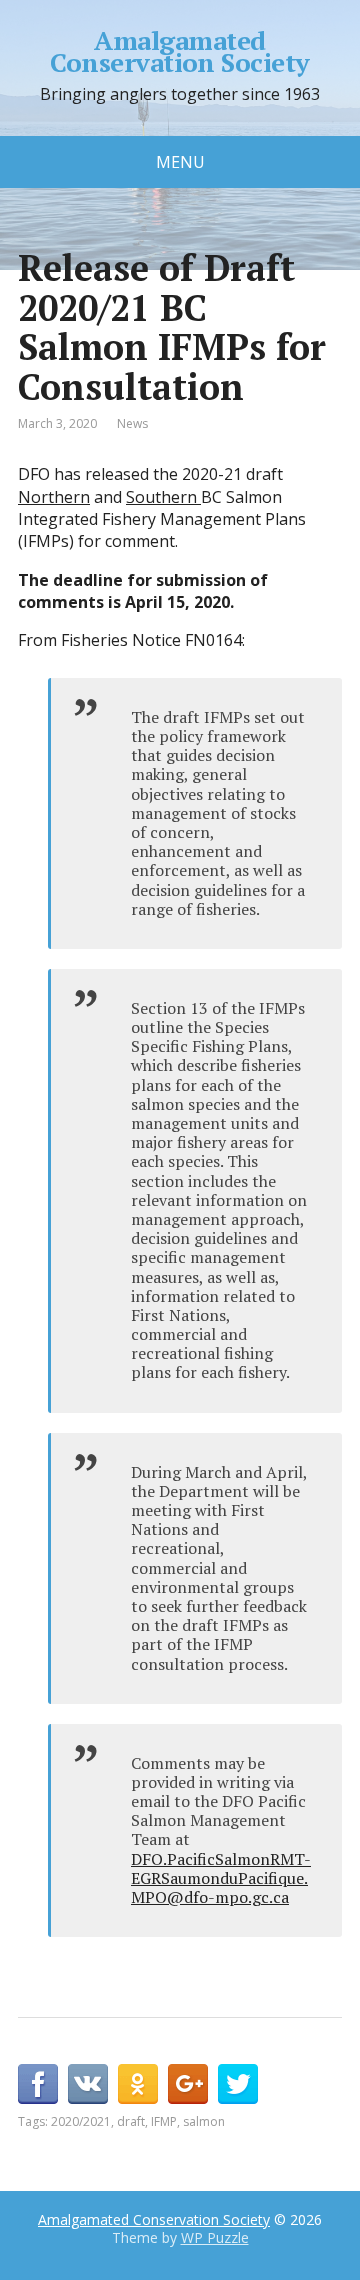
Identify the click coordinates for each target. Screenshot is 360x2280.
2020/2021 (81, 2121)
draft (131, 2121)
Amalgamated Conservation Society (180, 51)
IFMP (164, 2121)
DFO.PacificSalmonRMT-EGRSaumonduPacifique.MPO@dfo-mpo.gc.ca (221, 1878)
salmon (204, 2121)
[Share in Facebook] (38, 2084)
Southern (163, 497)
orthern (60, 497)
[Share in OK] (138, 2084)
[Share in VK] (88, 2084)
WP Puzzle (215, 2237)
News (132, 423)
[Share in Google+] (188, 2084)
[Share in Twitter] (238, 2084)
